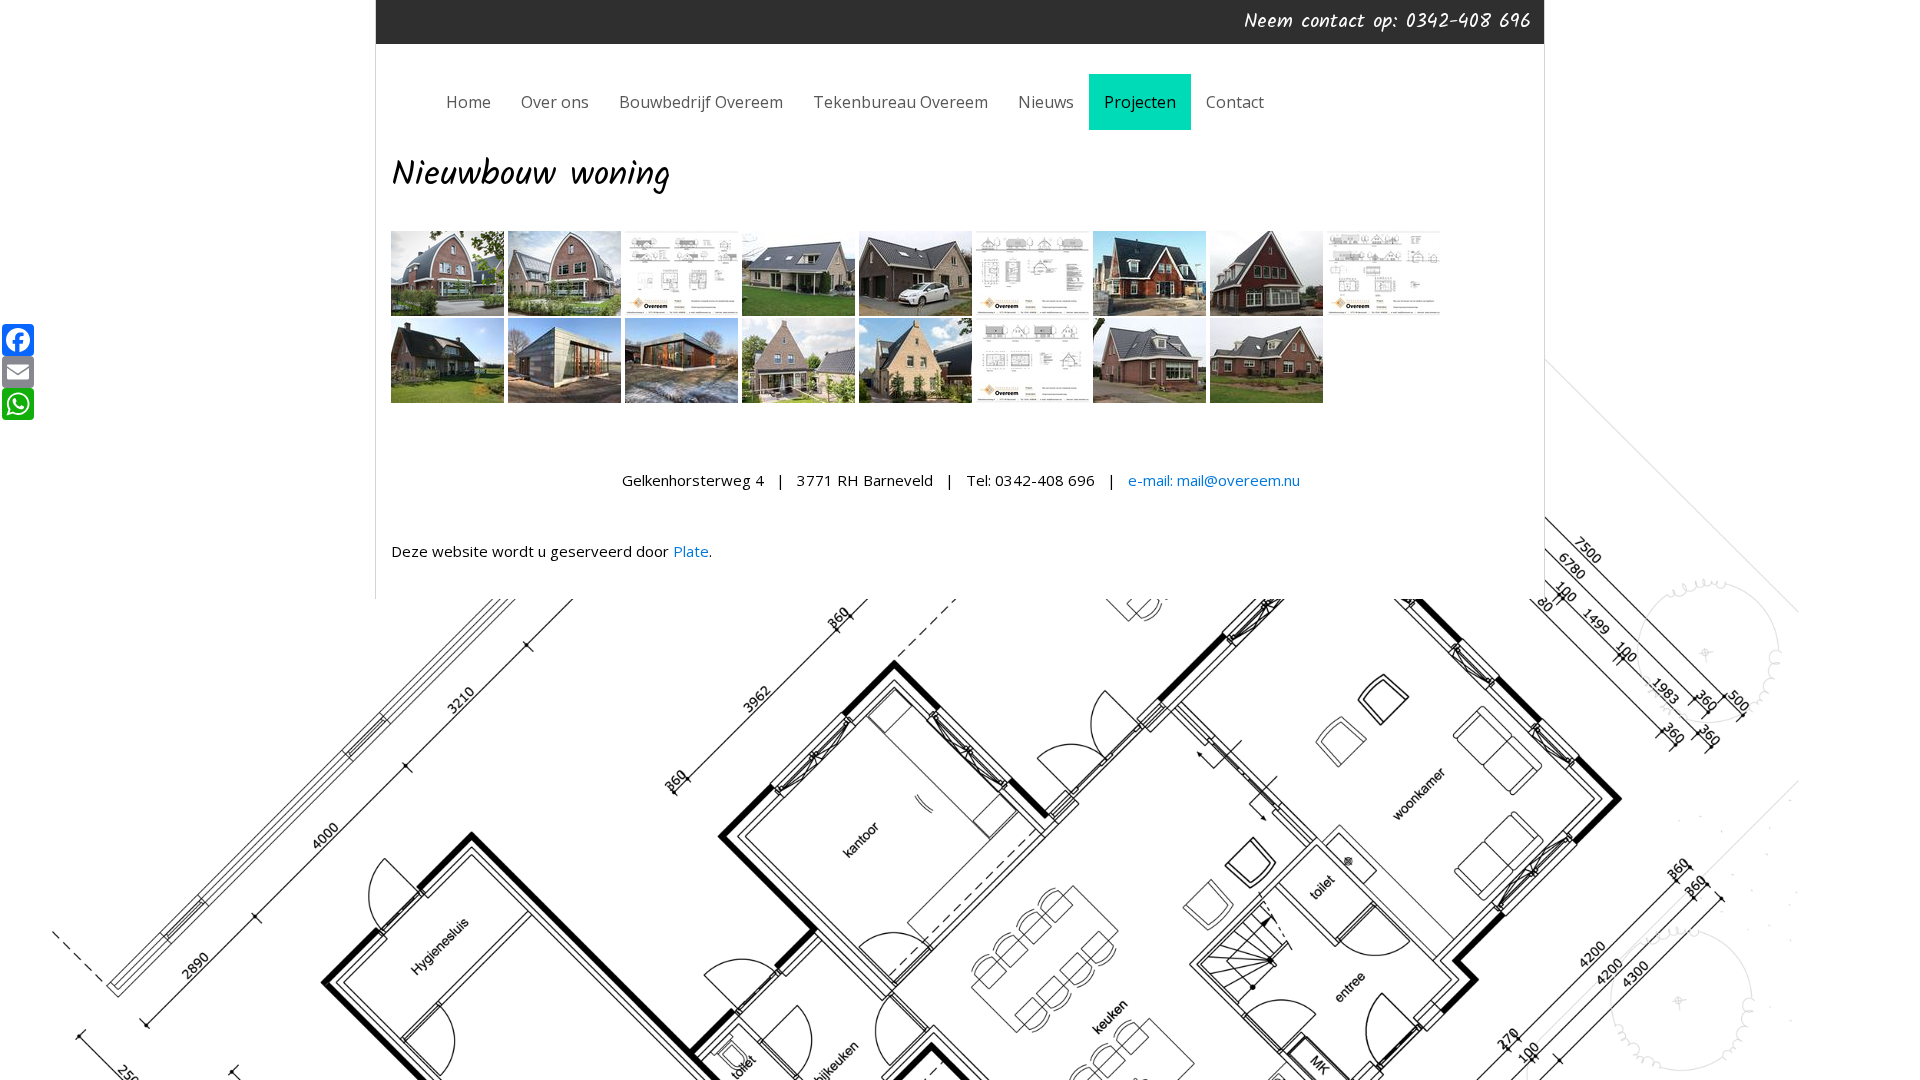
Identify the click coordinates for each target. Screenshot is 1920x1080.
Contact (1235, 102)
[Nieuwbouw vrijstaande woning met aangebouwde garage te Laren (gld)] (798, 311)
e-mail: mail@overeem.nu (1214, 480)
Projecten (1140, 102)
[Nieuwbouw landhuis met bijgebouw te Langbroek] (447, 398)
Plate (691, 551)
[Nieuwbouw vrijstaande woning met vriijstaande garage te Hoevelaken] (564, 311)
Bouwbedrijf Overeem (701, 102)
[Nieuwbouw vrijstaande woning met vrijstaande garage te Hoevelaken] (447, 311)
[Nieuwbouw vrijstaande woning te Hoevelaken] (1149, 311)
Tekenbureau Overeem (900, 102)
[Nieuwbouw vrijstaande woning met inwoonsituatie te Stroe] (1149, 398)
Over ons (555, 102)
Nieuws (1046, 102)
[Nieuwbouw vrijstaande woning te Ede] (564, 398)
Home (468, 102)
